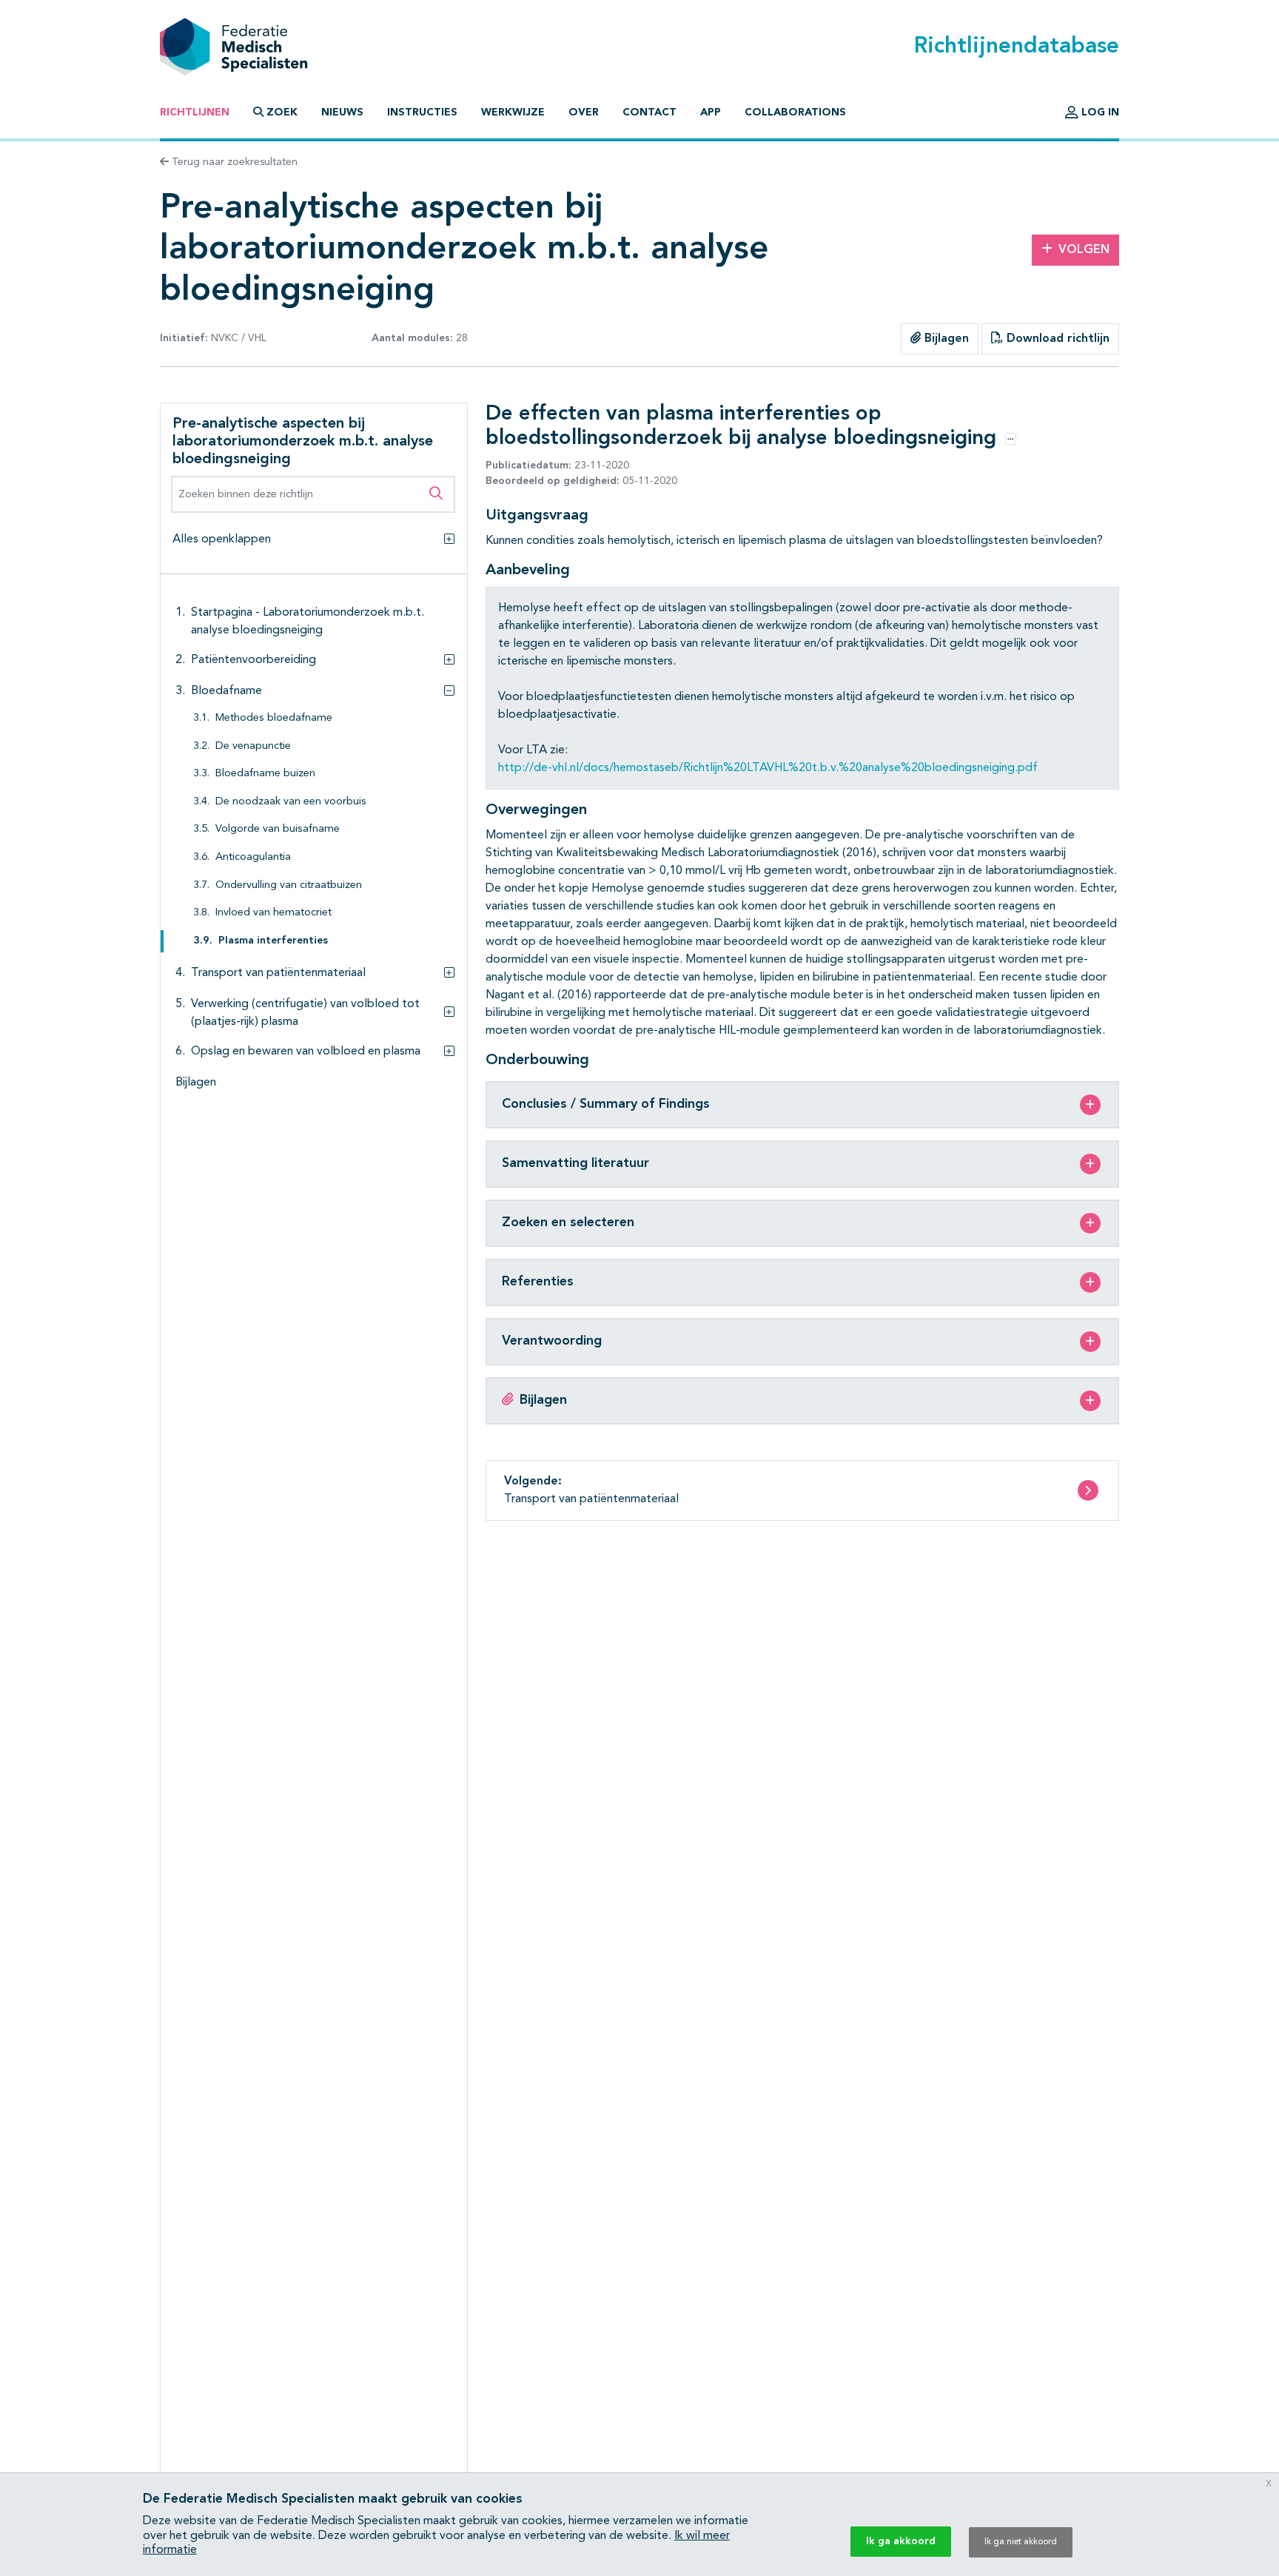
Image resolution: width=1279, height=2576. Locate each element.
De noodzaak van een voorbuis (291, 802)
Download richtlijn (1056, 339)
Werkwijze (513, 112)
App (711, 112)
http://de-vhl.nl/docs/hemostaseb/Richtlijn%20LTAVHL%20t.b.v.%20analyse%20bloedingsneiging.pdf (768, 768)
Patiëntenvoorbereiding (254, 660)
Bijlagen (945, 339)
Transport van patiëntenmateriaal (278, 972)
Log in (1099, 112)
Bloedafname (226, 691)
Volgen (1084, 250)
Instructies (422, 112)
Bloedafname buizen (265, 774)
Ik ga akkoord (901, 2541)
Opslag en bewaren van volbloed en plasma (306, 1051)
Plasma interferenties (273, 941)
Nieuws (342, 112)
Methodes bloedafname (274, 718)
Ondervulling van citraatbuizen (289, 885)
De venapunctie (253, 746)
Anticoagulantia (253, 857)
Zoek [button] (282, 112)
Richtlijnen (195, 112)
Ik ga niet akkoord (1021, 2542)
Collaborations (795, 112)
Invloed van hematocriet (273, 913)
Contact (649, 112)
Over (584, 112)
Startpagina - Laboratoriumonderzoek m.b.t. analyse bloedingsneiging (308, 622)
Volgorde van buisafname (278, 829)
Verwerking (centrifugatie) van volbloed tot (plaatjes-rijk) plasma (305, 1012)
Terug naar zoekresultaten (233, 162)
